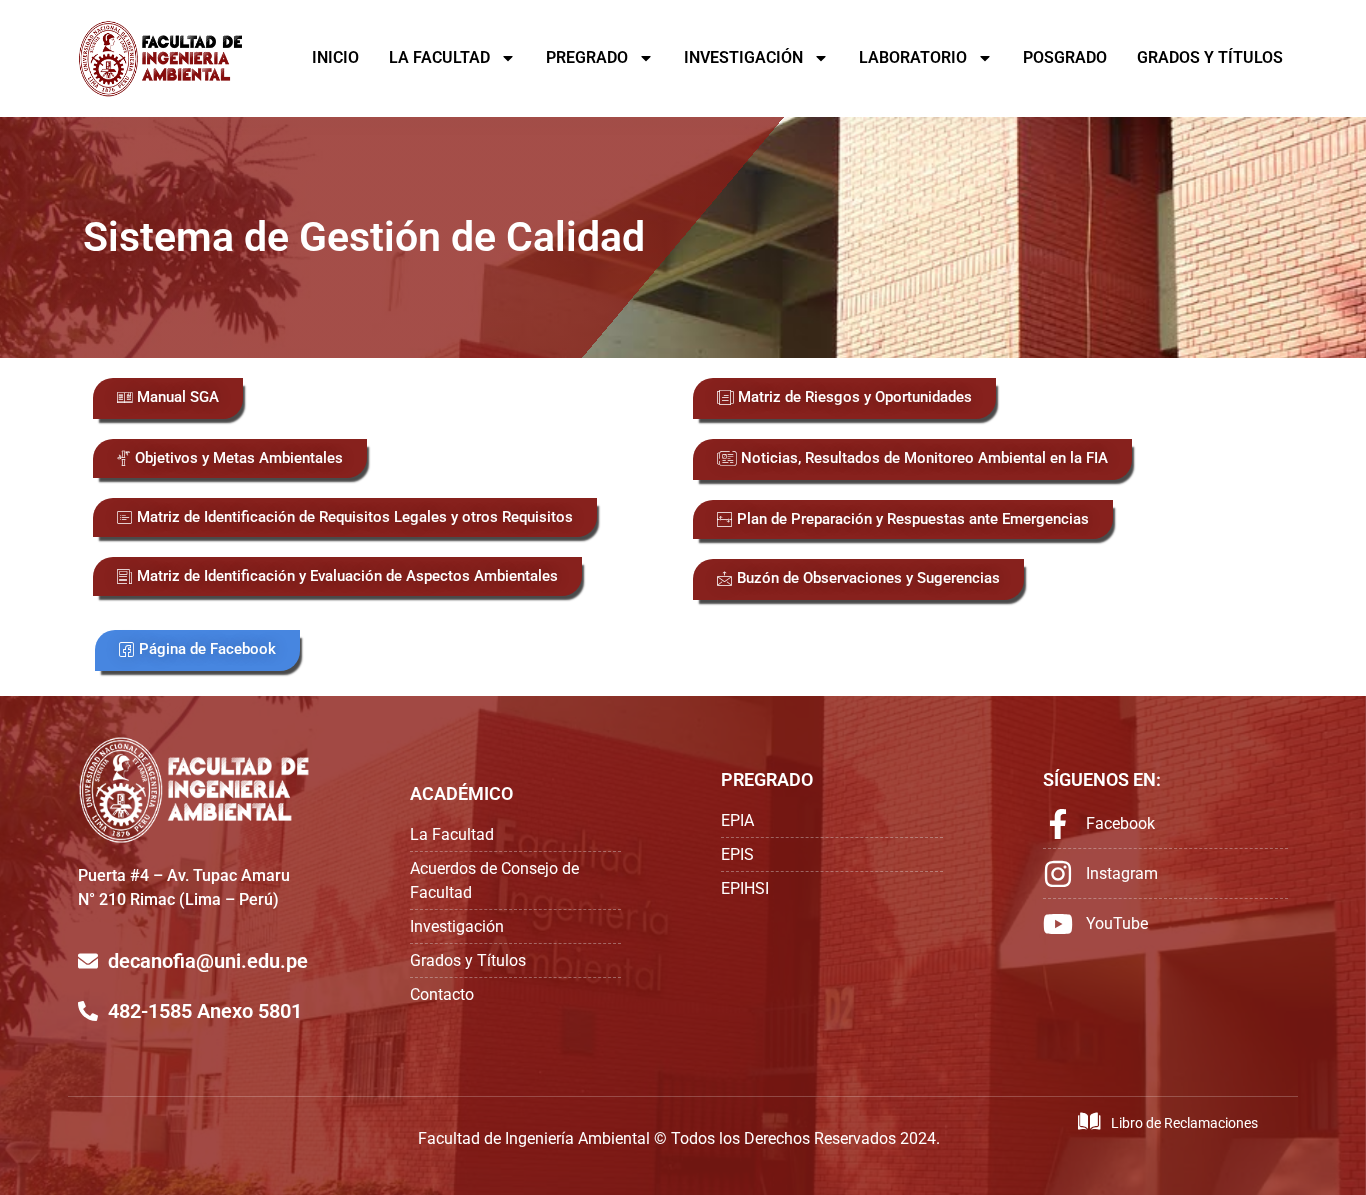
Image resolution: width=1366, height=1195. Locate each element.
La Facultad (439, 57)
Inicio (335, 57)
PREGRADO (587, 57)
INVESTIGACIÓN (743, 57)
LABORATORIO (913, 57)
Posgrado (1065, 57)
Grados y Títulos (1210, 57)
